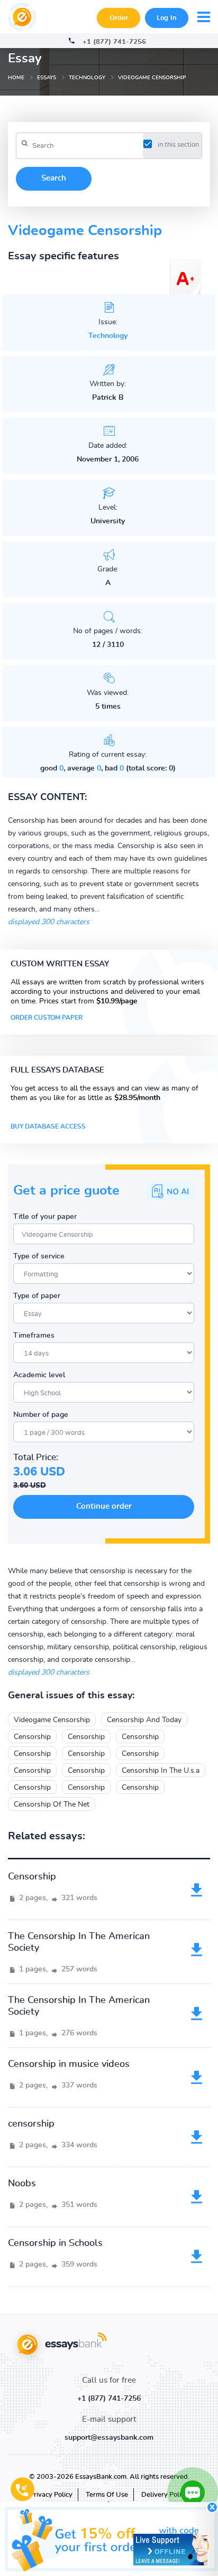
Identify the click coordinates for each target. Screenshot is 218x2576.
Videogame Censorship (52, 1720)
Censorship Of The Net (52, 1804)
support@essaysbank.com (109, 2438)
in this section (178, 145)
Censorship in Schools (55, 2243)
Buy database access (48, 1126)
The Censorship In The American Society (79, 1942)
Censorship (32, 1737)
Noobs (22, 2184)
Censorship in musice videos (69, 2064)
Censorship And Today (144, 1720)
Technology (108, 336)
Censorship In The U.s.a (161, 1771)
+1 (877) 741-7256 (114, 42)
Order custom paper (47, 1018)
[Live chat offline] (170, 2550)
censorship (31, 2124)
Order (119, 18)
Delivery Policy (165, 2495)
